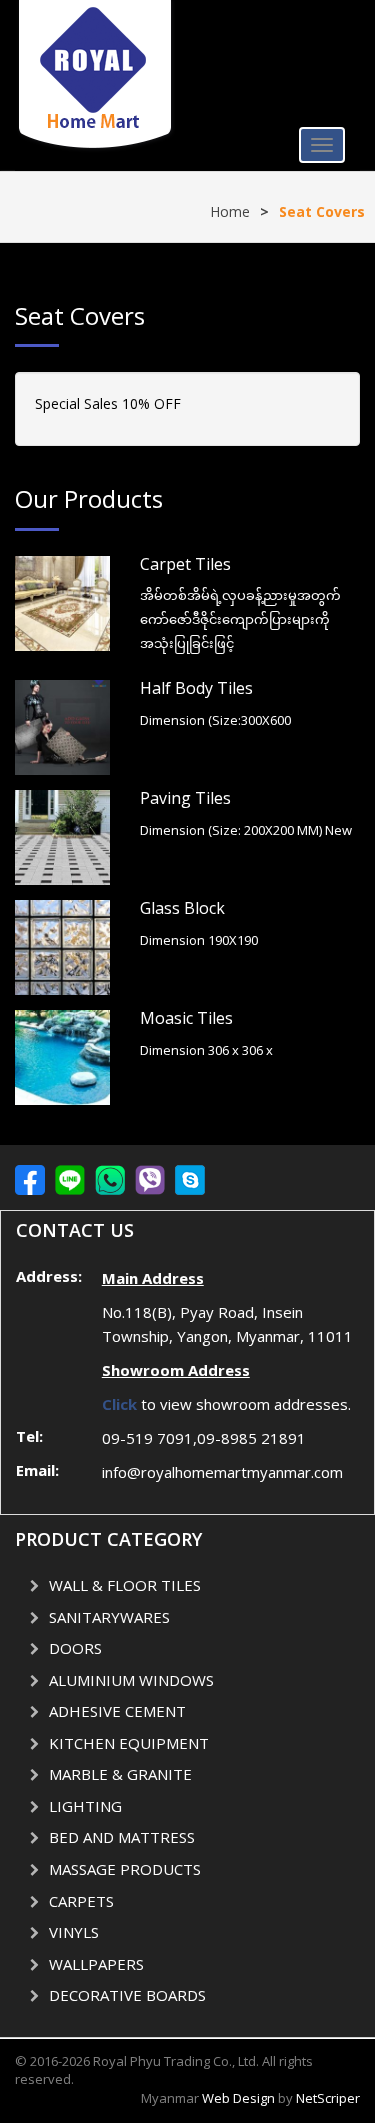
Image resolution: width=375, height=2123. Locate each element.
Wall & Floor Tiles (125, 1585)
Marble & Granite (120, 1774)
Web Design (238, 2098)
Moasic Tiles (186, 1018)
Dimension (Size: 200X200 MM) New (246, 830)
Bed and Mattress (122, 1837)
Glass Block (182, 908)
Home (230, 211)
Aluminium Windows (131, 1680)
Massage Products (125, 1869)
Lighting (85, 1806)
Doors (75, 1648)
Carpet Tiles (185, 564)
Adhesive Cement (117, 1711)
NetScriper (328, 2098)
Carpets (81, 1901)
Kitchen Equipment (129, 1743)
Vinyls (74, 1932)
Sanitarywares (109, 1617)
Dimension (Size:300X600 (215, 720)
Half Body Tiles (196, 688)
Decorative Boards (127, 1995)
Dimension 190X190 (199, 940)
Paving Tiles (185, 798)
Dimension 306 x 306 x (206, 1050)
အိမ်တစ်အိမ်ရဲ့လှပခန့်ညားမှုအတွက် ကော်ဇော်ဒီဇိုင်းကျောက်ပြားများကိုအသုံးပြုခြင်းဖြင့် (240, 619)
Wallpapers (96, 1964)
